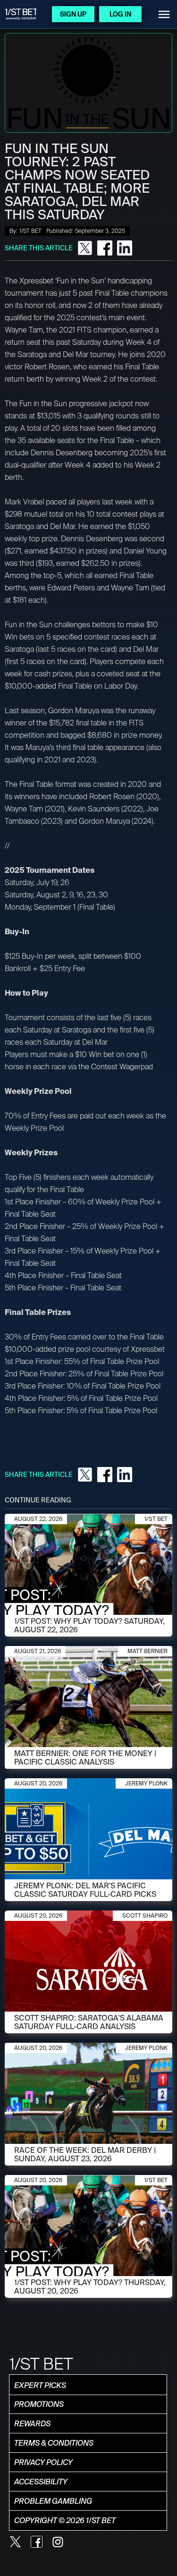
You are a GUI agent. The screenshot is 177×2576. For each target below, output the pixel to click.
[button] (164, 14)
